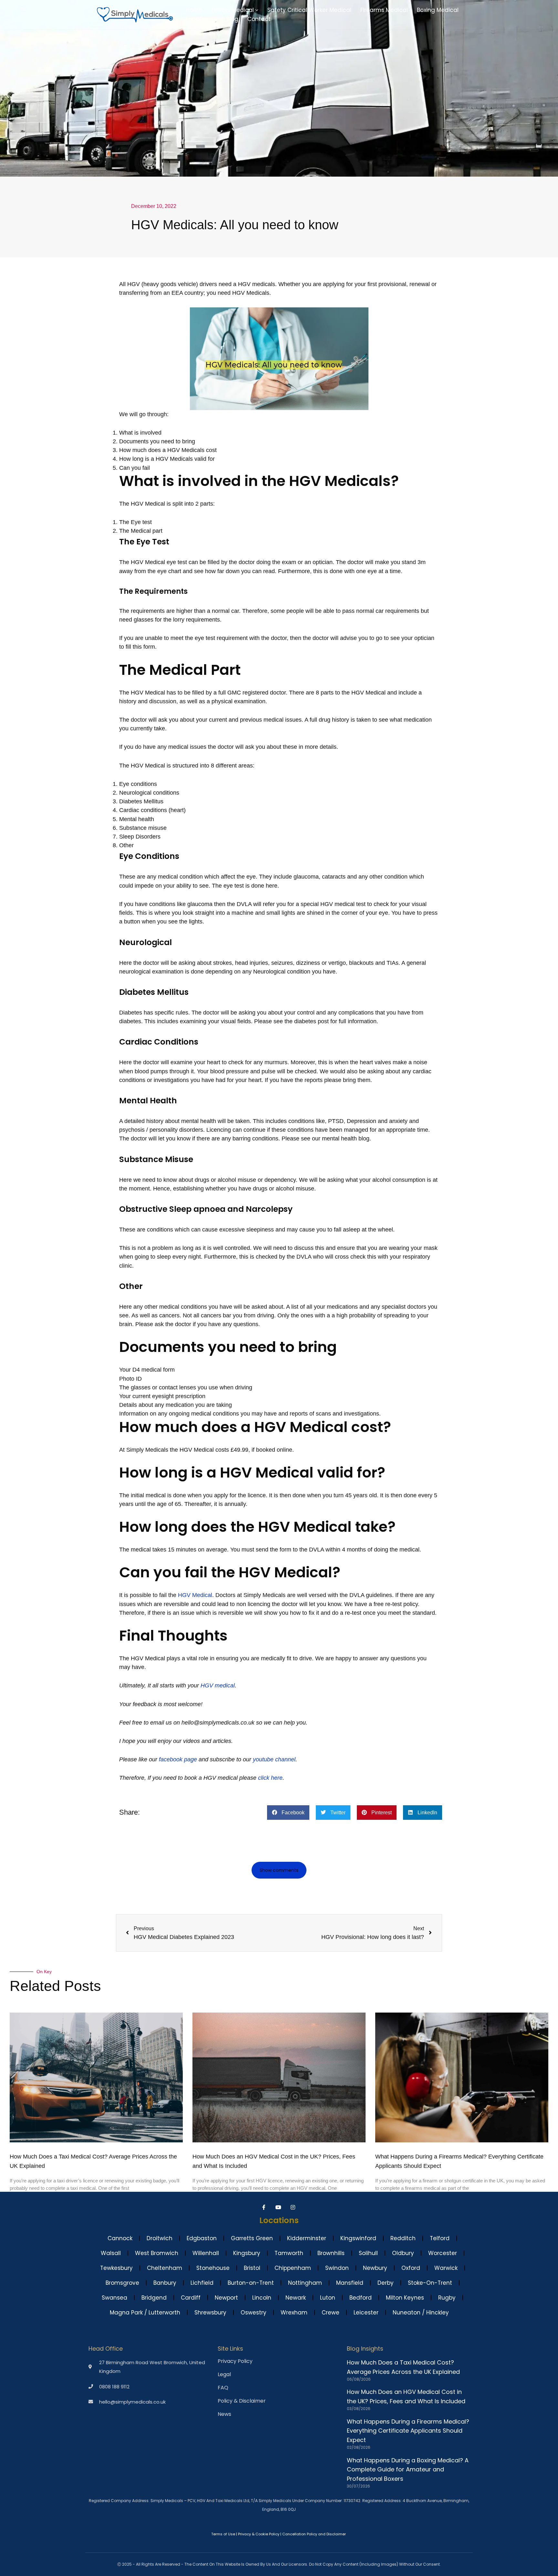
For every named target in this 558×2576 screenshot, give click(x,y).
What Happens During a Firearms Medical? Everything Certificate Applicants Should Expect (408, 2431)
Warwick (446, 2268)
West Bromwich (157, 2253)
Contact (259, 19)
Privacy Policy (235, 2361)
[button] (257, 10)
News (224, 2414)
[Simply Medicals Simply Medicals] (135, 15)
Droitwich (160, 2238)
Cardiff (191, 2298)
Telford (440, 2238)
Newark (296, 2298)
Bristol (252, 2268)
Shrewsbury (210, 2313)
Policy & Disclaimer (242, 2401)
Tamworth (289, 2253)
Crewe (331, 2313)
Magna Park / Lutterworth (145, 2313)
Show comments (279, 1870)
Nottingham (305, 2283)
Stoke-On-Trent (430, 2283)
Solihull (368, 2253)
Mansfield (350, 2283)
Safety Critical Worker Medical (309, 10)
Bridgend (154, 2298)
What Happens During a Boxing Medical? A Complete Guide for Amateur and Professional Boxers (408, 2470)
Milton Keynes (405, 2298)
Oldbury (403, 2253)
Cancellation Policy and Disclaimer (314, 2534)
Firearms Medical (384, 10)
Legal (224, 2375)
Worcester (443, 2253)
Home (194, 10)
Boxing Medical (438, 10)
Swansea (114, 2298)
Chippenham (293, 2268)
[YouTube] (279, 2207)
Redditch (403, 2238)
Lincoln (262, 2298)
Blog (232, 19)
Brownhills (331, 2253)
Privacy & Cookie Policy (259, 2534)
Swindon (337, 2268)
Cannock (120, 2238)
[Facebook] (265, 2207)
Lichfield (202, 2283)
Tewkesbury (116, 2268)
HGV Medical (195, 1595)
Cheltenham (165, 2268)
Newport (226, 2298)
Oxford (411, 2268)
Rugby (447, 2298)
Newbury (375, 2268)
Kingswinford (358, 2238)
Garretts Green (252, 2238)
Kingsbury (247, 2253)
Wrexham (294, 2313)
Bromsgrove (122, 2283)
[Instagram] (294, 2207)
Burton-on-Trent (251, 2283)
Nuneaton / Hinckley (421, 2313)
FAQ (223, 2388)
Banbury (165, 2283)
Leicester (366, 2313)
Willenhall (206, 2253)
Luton (328, 2298)
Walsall (111, 2253)
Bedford (361, 2298)
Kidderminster (307, 2238)
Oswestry (253, 2313)
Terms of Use (223, 2534)
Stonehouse (213, 2268)
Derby (386, 2283)
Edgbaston (202, 2238)
